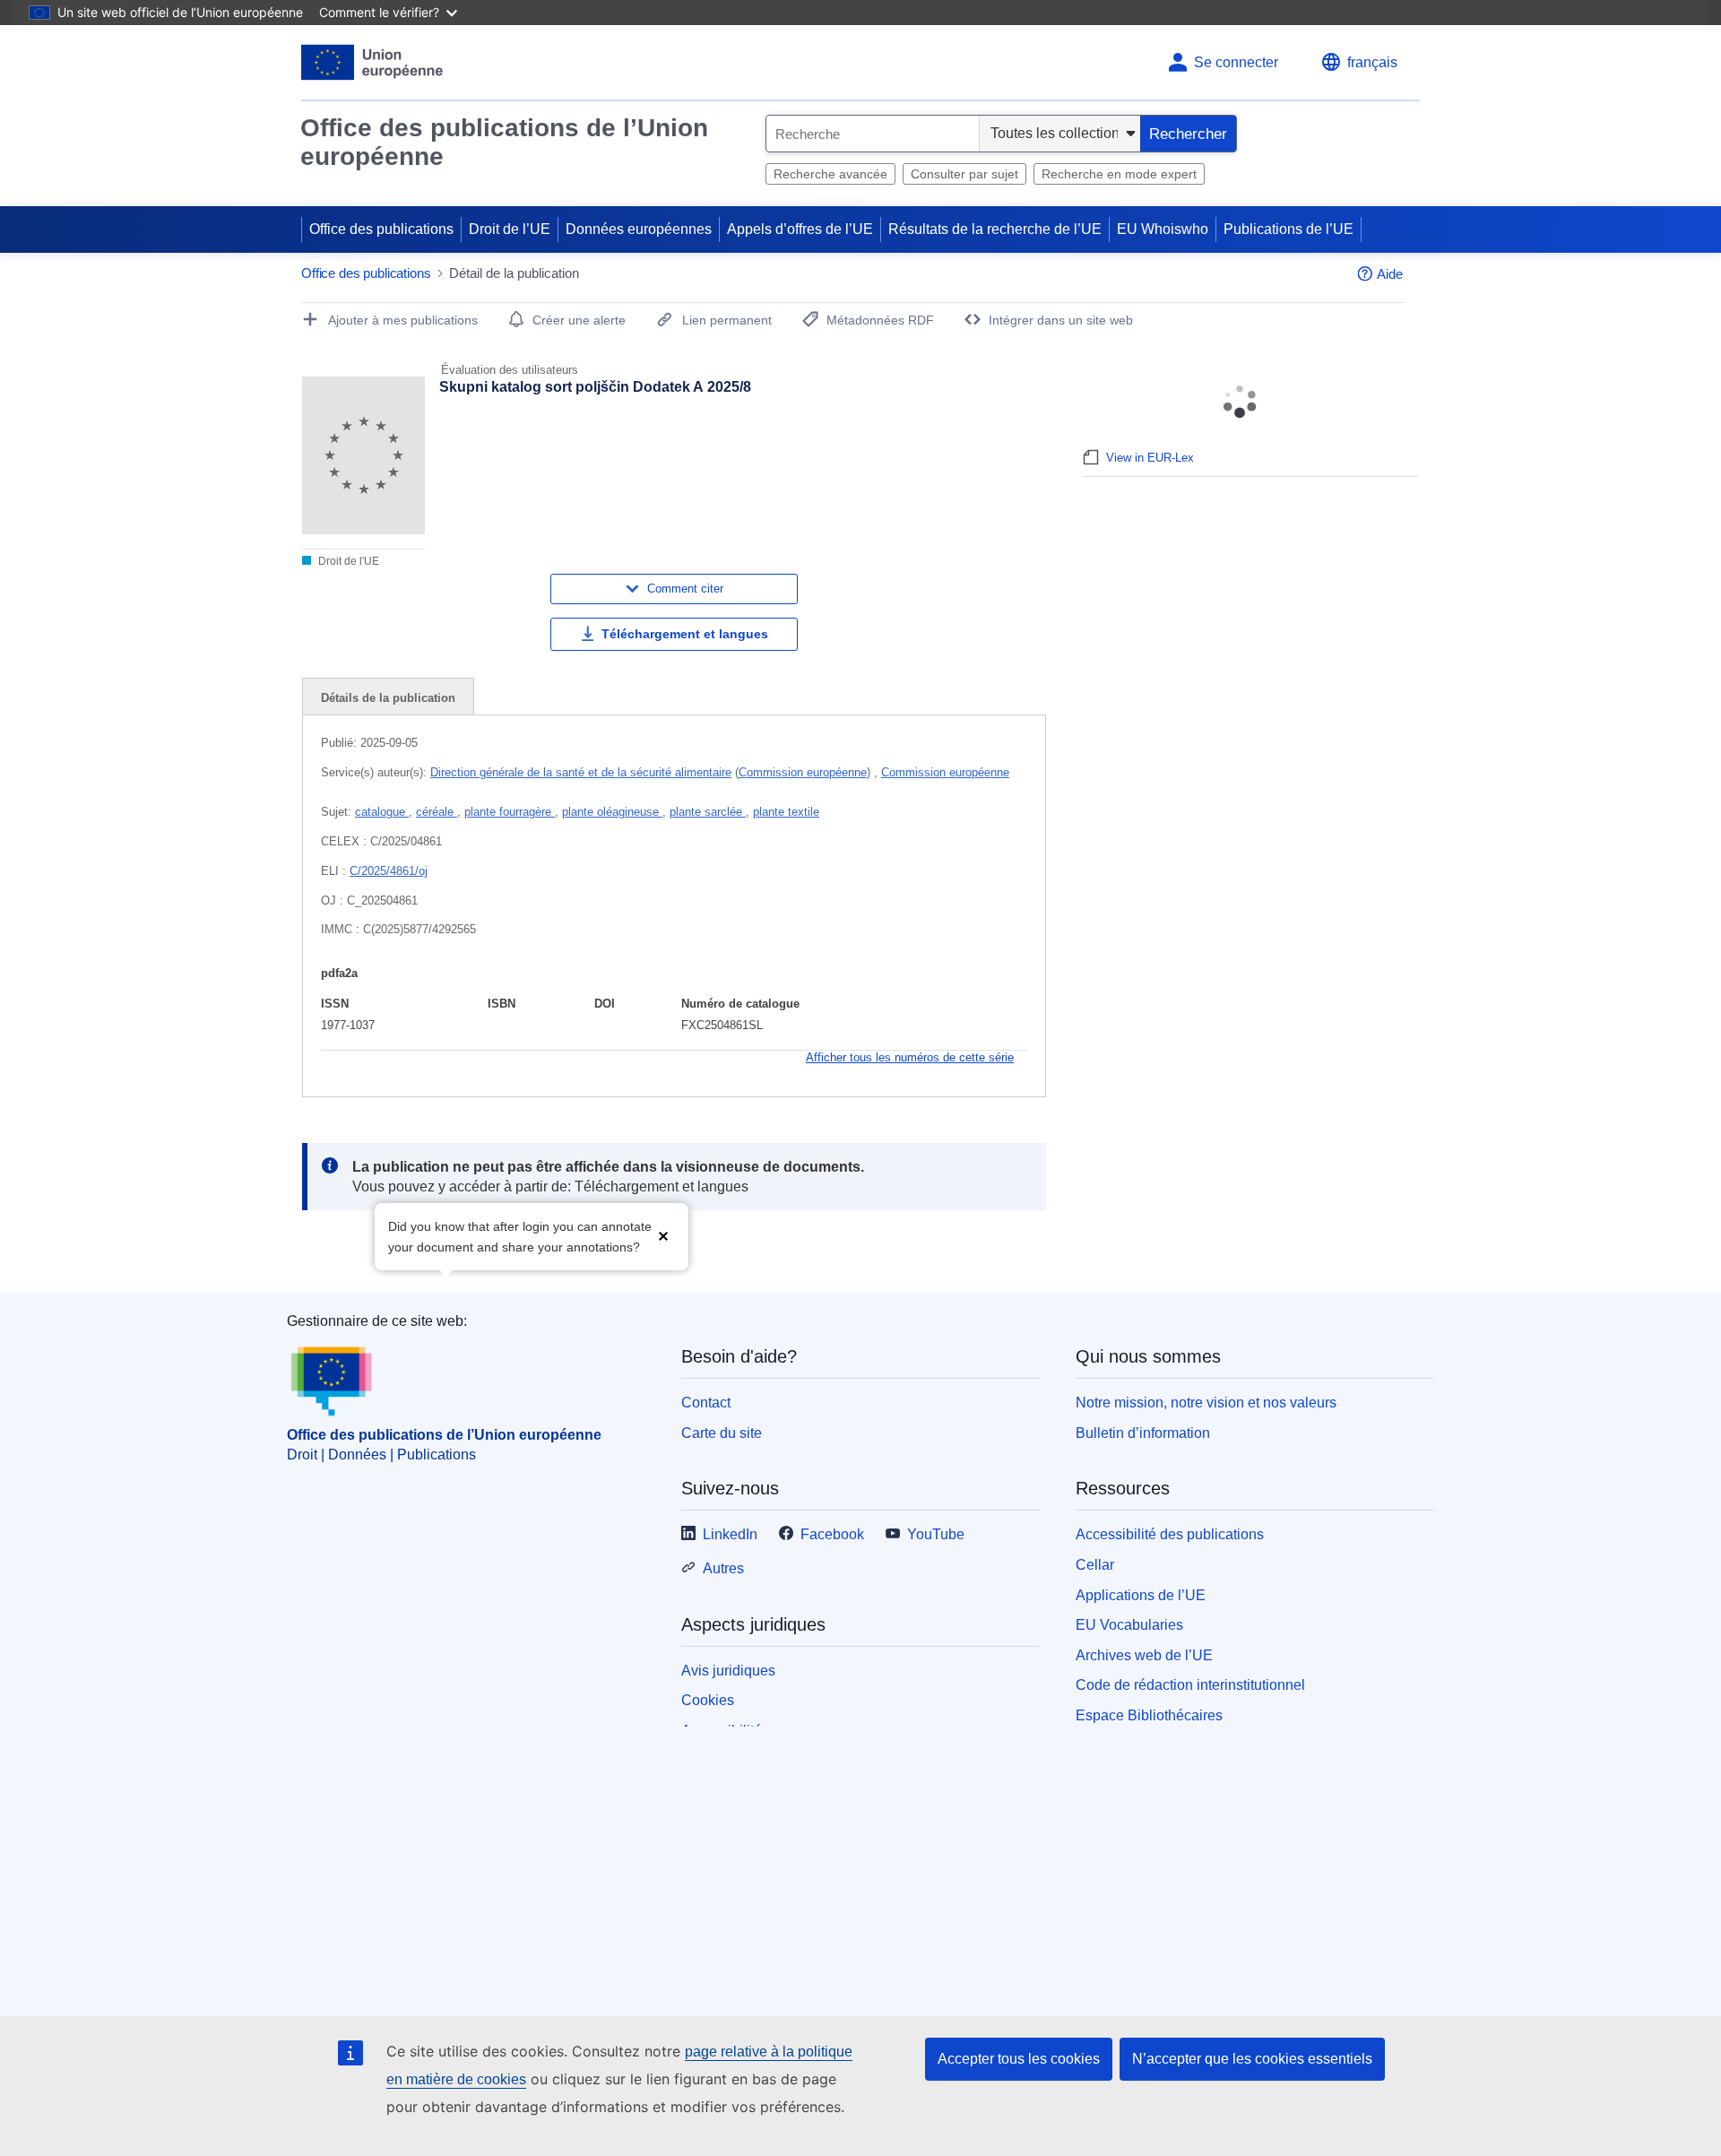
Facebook (832, 1534)
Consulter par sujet (964, 174)
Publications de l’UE (1289, 229)
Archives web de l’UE (1144, 1655)
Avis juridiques (728, 1671)
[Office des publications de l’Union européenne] (372, 62)
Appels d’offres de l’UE (800, 229)
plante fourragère (510, 812)
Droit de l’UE (510, 229)
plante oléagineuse (612, 812)
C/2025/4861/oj (389, 871)
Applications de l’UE (1141, 1595)
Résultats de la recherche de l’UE (995, 229)
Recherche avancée (830, 174)
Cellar (1095, 1565)
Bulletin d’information (1143, 1433)
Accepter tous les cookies (1019, 2059)
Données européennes (639, 229)
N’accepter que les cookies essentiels (1252, 2059)
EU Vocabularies (1129, 1625)
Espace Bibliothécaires (1149, 1715)
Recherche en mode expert (1119, 174)
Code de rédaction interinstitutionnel (1190, 1685)
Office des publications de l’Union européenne (504, 142)
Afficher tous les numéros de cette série (910, 1057)
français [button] (1372, 62)
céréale (437, 812)
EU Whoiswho (1163, 229)
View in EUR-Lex (1150, 458)
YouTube (936, 1534)
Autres (723, 1568)
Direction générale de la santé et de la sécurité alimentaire (581, 772)
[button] (663, 1235)
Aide (1390, 274)
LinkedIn (730, 1534)
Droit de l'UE (347, 561)
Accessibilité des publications (1170, 1534)
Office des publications (381, 229)
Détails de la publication (388, 698)
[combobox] (873, 134)
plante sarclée (708, 812)
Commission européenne (803, 772)
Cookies (708, 1700)
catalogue (382, 812)
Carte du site (722, 1433)
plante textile (786, 812)
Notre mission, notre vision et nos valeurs (1206, 1403)
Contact (706, 1403)
